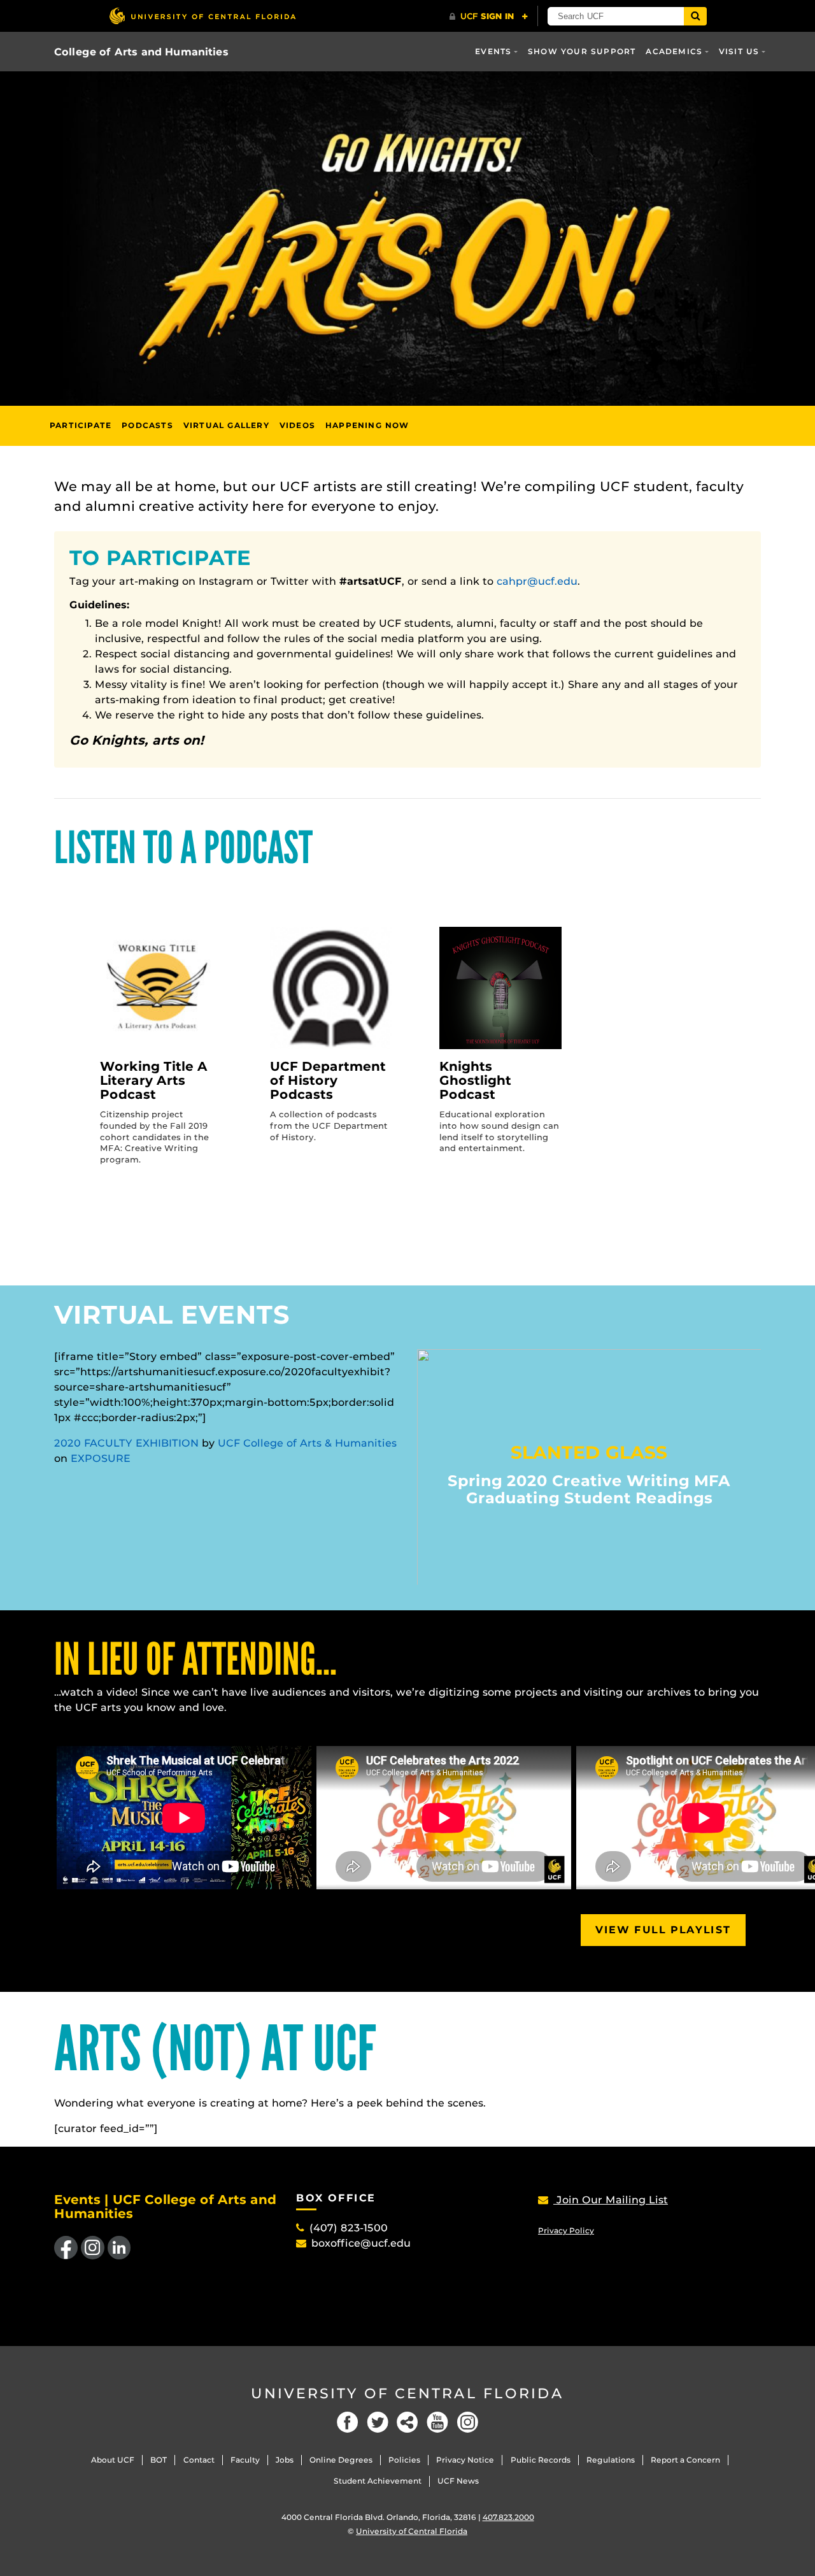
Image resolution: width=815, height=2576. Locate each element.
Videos (297, 425)
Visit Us (739, 51)
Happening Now (367, 425)
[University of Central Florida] (202, 16)
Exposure (101, 1458)
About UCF (113, 2460)
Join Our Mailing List (611, 2200)
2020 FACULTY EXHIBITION (126, 1443)
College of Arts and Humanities (141, 52)
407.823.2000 (508, 2517)
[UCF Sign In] (489, 17)
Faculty (245, 2460)
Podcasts (147, 425)
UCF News (458, 2481)
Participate (81, 425)
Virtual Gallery (226, 425)
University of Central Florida (407, 2394)
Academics (674, 51)
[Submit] (695, 16)
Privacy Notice (465, 2460)
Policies (404, 2460)
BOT (159, 2460)
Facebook (348, 2422)
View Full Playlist (663, 1930)
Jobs (285, 2460)
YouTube (437, 2422)
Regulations (611, 2460)
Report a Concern (685, 2460)
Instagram (467, 2422)
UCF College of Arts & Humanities (307, 1443)
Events (493, 51)
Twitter (378, 2422)
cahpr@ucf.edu (537, 581)
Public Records (541, 2460)
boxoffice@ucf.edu (361, 2243)
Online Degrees (341, 2460)
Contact (199, 2460)
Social (407, 2422)
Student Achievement (378, 2481)
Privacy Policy (566, 2230)
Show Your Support (582, 51)
